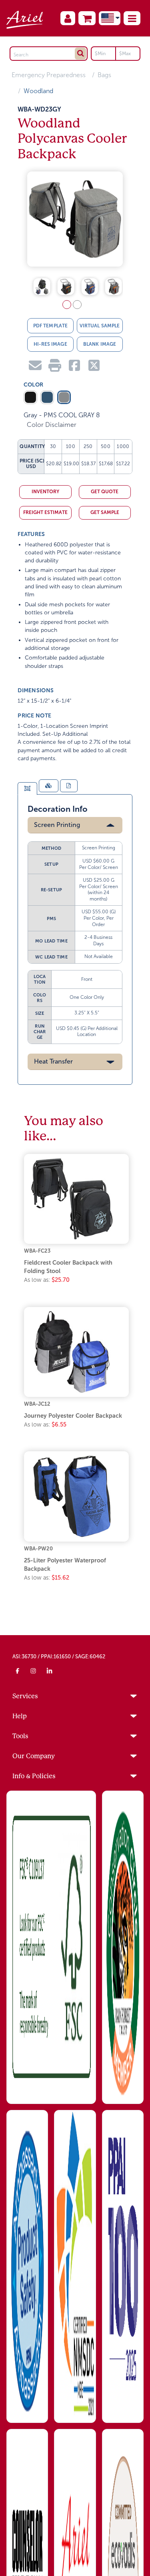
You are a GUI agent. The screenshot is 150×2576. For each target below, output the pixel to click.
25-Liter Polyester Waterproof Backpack (65, 1568)
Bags (104, 75)
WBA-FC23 (37, 1254)
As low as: (47, 1283)
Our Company (34, 1759)
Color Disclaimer (52, 428)
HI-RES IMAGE (50, 347)
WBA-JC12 (37, 1407)
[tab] (27, 792)
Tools (20, 1739)
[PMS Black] (30, 400)
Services (25, 1699)
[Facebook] (18, 1674)
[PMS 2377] (47, 400)
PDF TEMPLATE (50, 329)
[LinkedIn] (50, 1674)
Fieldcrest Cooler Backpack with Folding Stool (68, 1270)
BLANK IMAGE (100, 347)
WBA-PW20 (38, 1551)
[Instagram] (34, 1674)
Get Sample (105, 516)
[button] (132, 18)
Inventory (45, 495)
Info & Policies (34, 1779)
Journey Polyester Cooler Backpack (73, 1418)
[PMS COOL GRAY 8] (64, 400)
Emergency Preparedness (49, 75)
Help (20, 1719)
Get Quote (105, 495)
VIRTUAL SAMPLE (100, 329)
